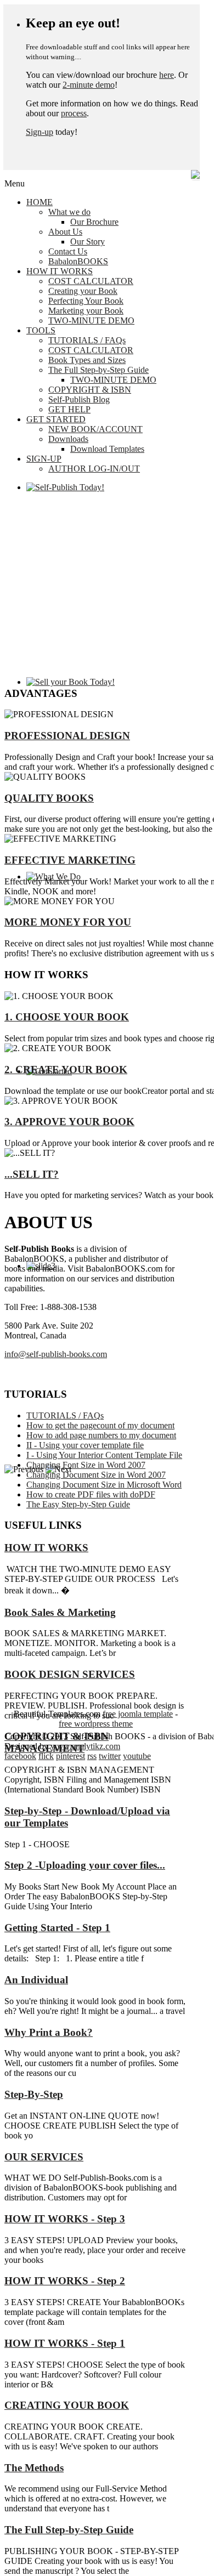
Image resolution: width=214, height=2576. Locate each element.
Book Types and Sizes (87, 360)
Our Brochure (94, 222)
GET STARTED (56, 419)
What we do (69, 212)
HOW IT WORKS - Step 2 (65, 2281)
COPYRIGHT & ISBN (90, 390)
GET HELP (69, 409)
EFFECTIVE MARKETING (70, 860)
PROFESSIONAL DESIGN (67, 736)
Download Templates (107, 449)
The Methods (34, 2468)
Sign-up (40, 132)
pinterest (71, 1756)
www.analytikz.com (85, 1746)
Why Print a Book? (49, 2032)
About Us (65, 232)
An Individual (36, 1980)
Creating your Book (83, 291)
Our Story (88, 242)
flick (46, 1756)
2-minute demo (89, 85)
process (74, 113)
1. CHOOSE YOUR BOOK (67, 1017)
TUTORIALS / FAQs (87, 340)
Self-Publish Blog (79, 399)
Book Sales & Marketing (60, 1612)
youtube (137, 1756)
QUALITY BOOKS (49, 798)
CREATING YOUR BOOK (67, 2405)
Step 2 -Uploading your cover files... (85, 1865)
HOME (40, 202)
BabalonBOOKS (78, 261)
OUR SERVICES (44, 2157)
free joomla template (138, 1714)
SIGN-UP (44, 459)
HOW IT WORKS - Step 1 (65, 2343)
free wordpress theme (96, 1724)
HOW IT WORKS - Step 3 (65, 2219)
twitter (110, 1756)
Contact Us (68, 251)
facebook (20, 1756)
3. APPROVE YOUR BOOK (69, 1122)
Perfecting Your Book (86, 301)
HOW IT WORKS (60, 271)
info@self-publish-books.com (56, 1354)
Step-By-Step (34, 2094)
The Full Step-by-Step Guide (98, 370)
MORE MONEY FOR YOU (68, 922)
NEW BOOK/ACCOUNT (95, 429)
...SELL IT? (32, 1174)
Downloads (68, 439)
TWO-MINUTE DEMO (91, 320)
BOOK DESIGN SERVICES (70, 1674)
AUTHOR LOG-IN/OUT (94, 469)
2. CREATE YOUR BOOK (66, 1069)
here (167, 75)
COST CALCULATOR (91, 281)
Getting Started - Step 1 (57, 1928)
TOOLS (41, 330)
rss (92, 1756)
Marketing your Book (86, 311)
